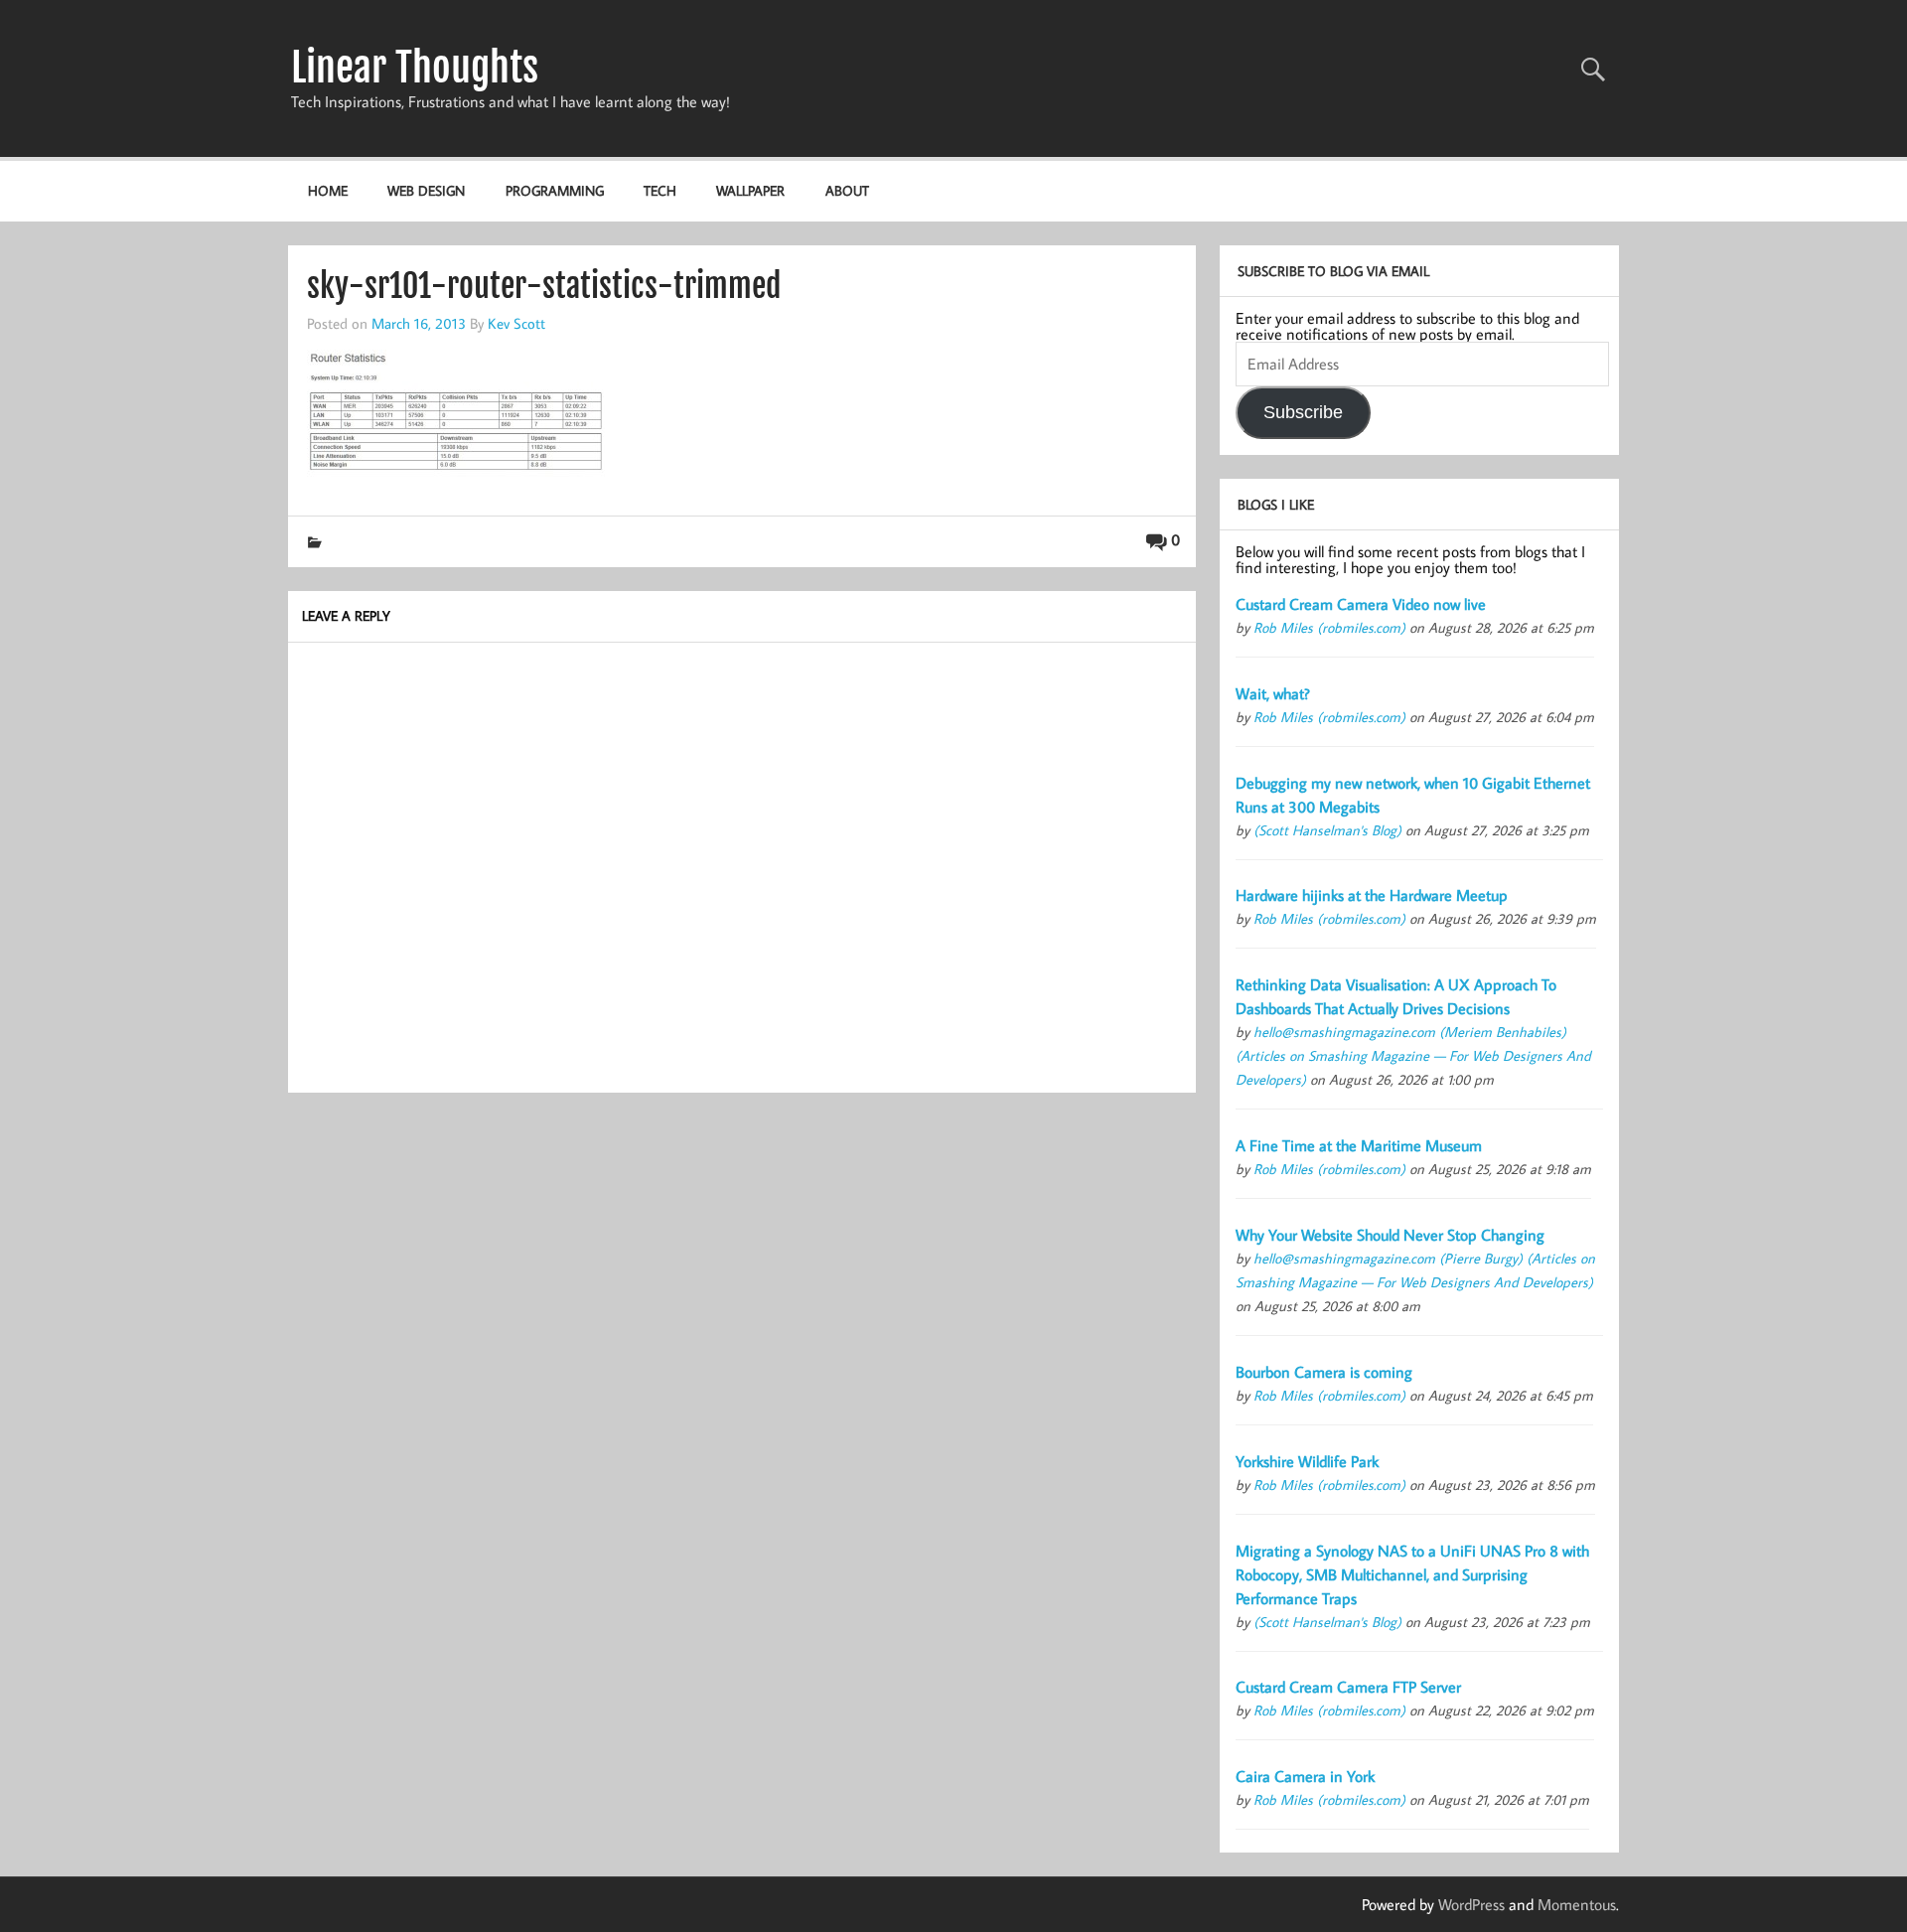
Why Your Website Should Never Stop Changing (1390, 1235)
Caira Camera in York (1305, 1776)
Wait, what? (1273, 693)
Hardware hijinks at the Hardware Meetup (1372, 895)
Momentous (1577, 1904)
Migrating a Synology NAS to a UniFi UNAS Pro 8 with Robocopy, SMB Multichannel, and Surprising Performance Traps (1412, 1574)
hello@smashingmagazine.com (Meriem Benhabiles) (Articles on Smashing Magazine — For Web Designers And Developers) (1413, 1055)
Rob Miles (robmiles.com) (1329, 627)
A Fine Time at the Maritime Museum (1359, 1145)
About (847, 190)
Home (328, 190)
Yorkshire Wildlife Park (1307, 1461)
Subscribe (1303, 412)
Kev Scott (516, 323)
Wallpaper (750, 190)
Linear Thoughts (415, 68)
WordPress (1471, 1904)
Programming (555, 190)
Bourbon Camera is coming (1324, 1372)
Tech (660, 190)
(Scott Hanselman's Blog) (1327, 830)
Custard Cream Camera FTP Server (1348, 1687)
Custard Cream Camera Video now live (1361, 604)
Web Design (426, 190)
